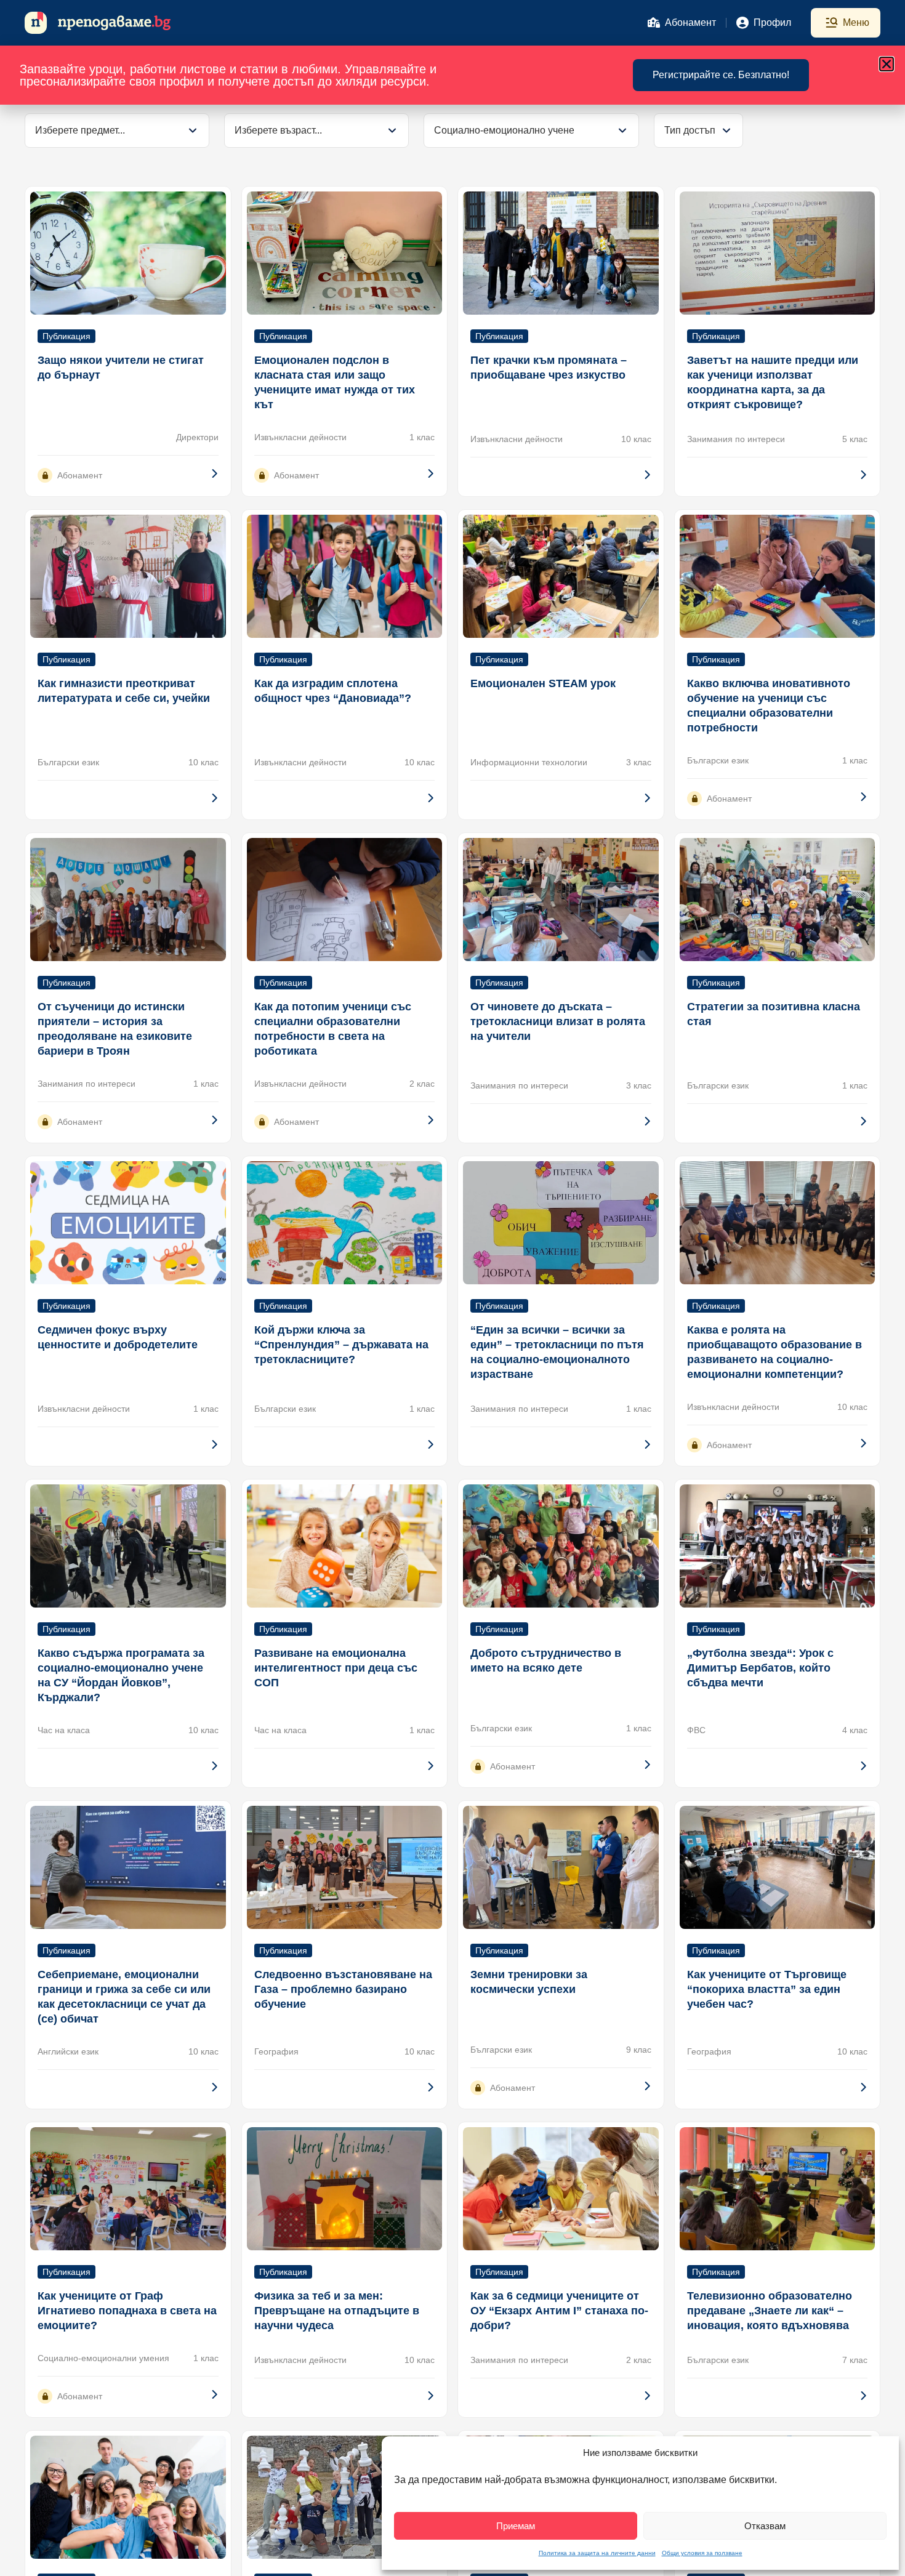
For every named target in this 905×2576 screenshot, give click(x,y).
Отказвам (765, 2526)
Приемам (516, 2526)
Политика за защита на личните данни (597, 2553)
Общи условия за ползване (702, 2553)
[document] (452, 1288)
